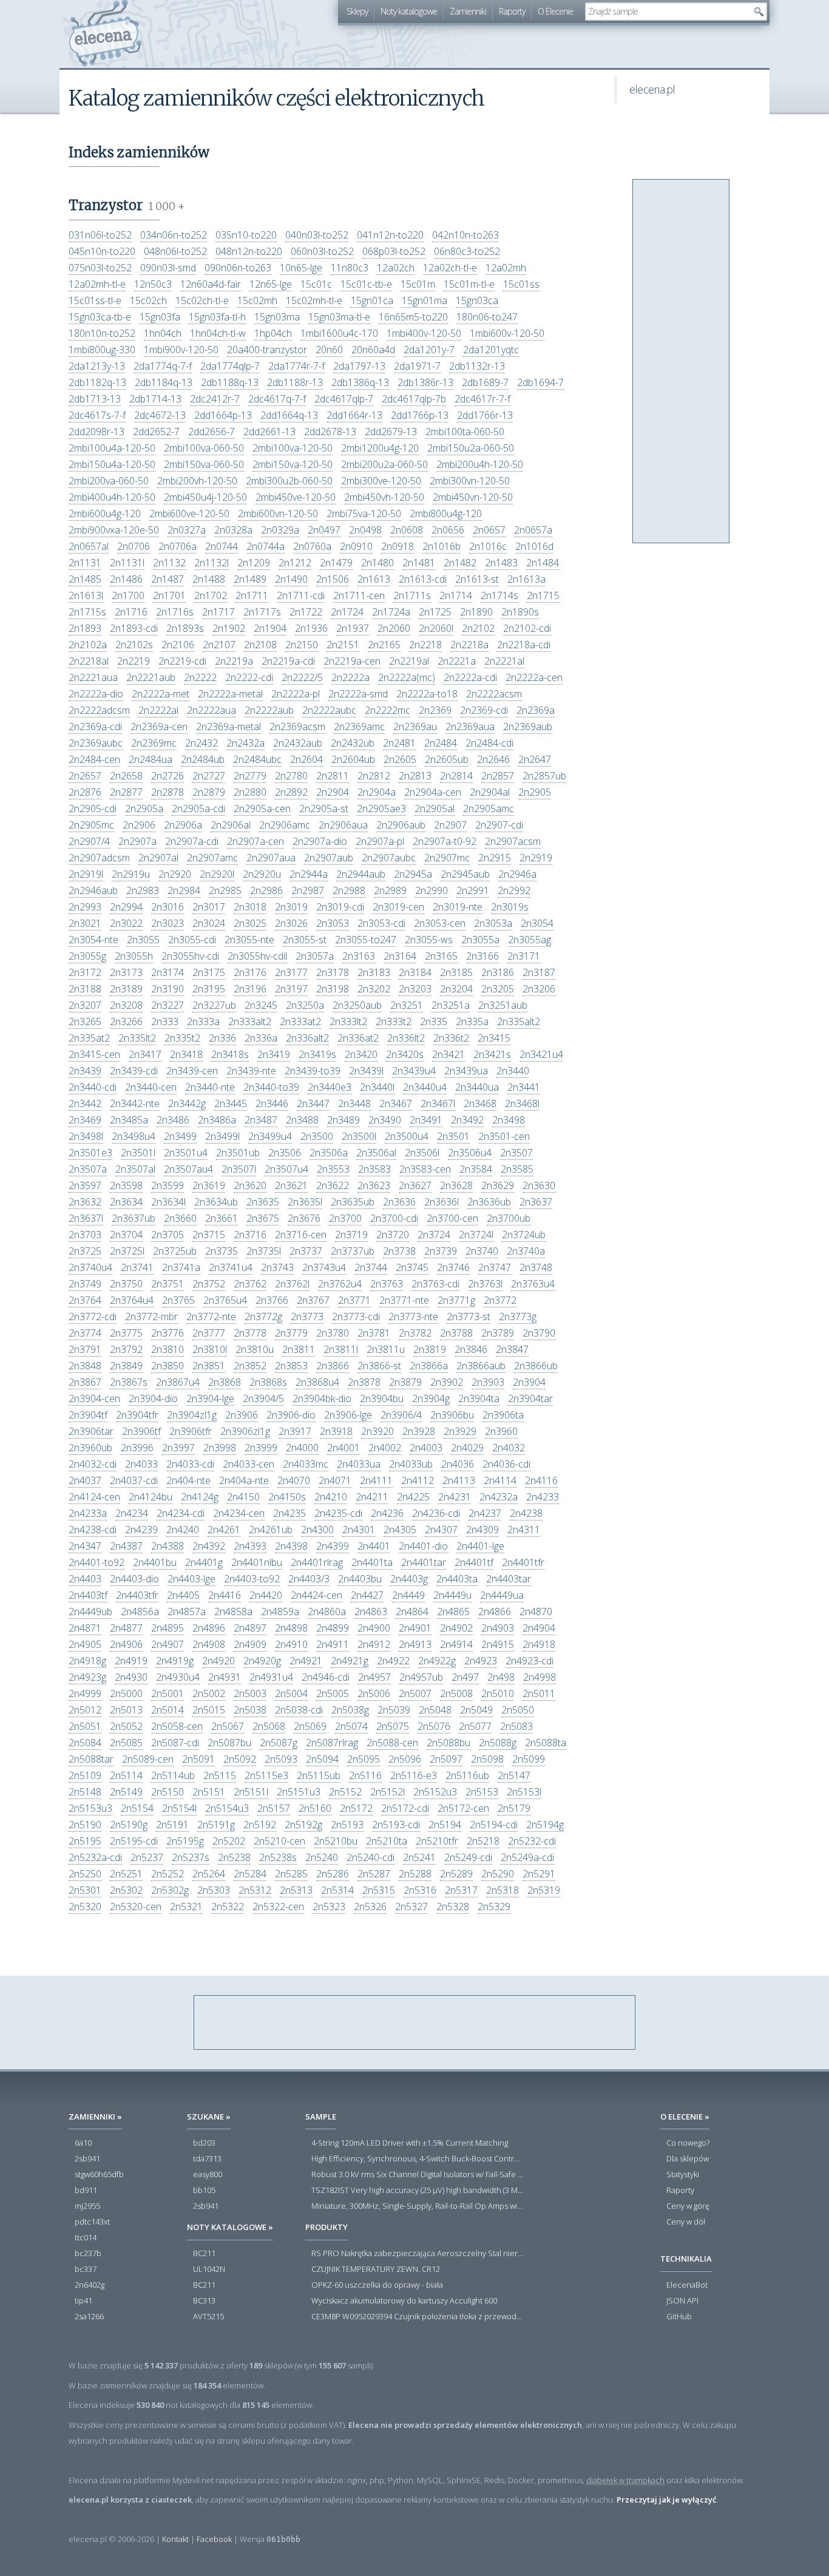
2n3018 (250, 907)
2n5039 (394, 1710)
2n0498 (365, 530)
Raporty (512, 11)
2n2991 (473, 890)
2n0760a (312, 546)
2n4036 (458, 1464)
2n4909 (250, 1644)
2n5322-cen (278, 1907)
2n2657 (85, 776)
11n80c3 (350, 268)
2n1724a (391, 612)
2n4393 (250, 1546)
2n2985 (225, 890)
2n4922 (393, 1661)
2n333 (165, 1022)
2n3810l (210, 1349)
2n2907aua (271, 858)
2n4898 (291, 1628)
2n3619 (209, 1185)
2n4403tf (88, 1595)
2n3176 (250, 972)
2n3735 (222, 1251)
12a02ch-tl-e (450, 268)
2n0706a (178, 546)
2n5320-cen (136, 1907)
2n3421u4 (541, 1054)
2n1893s (185, 628)
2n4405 (183, 1595)
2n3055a (480, 940)
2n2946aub (93, 890)
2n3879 (405, 1382)
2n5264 (209, 1874)
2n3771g (456, 1300)
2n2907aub (329, 858)
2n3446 (272, 1103)
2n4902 (456, 1628)
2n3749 (85, 1284)
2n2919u (131, 874)
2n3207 (85, 1005)
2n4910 (291, 1644)
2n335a (472, 1022)
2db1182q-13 (97, 382)
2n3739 (441, 1251)
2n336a (261, 1038)
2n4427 (367, 1595)
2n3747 (495, 1267)
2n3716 (250, 1235)
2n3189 (126, 989)
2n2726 (167, 776)
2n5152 (345, 1792)
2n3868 (225, 1382)
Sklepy (357, 11)
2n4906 (126, 1644)
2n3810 (167, 1349)
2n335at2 (89, 1038)
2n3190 (167, 989)
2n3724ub (524, 1235)
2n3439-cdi (134, 1071)
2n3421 (448, 1054)
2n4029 (467, 1448)
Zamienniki (468, 11)
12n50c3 (153, 284)
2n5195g (185, 1841)
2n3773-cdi (356, 1317)
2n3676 (304, 1218)
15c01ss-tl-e (95, 300)
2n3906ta (503, 1415)
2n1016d (534, 546)
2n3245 (261, 1005)
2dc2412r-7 (215, 399)
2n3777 (209, 1333)
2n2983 (143, 890)
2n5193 (347, 1825)
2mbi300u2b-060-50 (289, 481)
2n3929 (460, 1431)
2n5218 (483, 1841)
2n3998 (220, 1448)
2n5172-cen (463, 1808)
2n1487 (167, 579)
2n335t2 (182, 1038)
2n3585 (517, 1169)
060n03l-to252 (322, 251)
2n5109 (85, 1775)
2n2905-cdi (93, 808)
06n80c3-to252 (467, 251)
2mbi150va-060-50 (204, 464)
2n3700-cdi (394, 1218)
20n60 (329, 350)
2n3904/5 (263, 1398)
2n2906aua (343, 825)
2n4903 (498, 1628)
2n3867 (85, 1382)
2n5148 (85, 1792)
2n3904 (529, 1382)
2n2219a (234, 661)
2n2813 (415, 776)
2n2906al (231, 825)
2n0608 (407, 530)
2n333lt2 (348, 1022)
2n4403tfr (137, 1595)
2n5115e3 (266, 1775)
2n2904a (377, 792)
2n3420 (361, 1054)
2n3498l (86, 1136)
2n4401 (374, 1546)
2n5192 (260, 1825)
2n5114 (126, 1775)
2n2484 (441, 743)
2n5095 (364, 1759)
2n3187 (539, 972)
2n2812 (374, 776)
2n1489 (250, 579)
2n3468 (480, 1103)
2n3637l (86, 1218)
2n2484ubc (257, 759)
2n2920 (175, 874)
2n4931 (225, 1677)
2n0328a (233, 530)
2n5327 (411, 1907)
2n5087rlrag (332, 1743)
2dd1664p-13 (223, 415)
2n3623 (374, 1185)
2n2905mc (91, 825)
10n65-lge (301, 268)
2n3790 (539, 1333)
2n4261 (224, 1530)
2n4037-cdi (134, 1480)
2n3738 (399, 1251)
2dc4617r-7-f (482, 399)
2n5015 (209, 1710)
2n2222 (200, 677)
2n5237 (147, 1857)
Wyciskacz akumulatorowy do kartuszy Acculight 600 (404, 2301)
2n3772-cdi (93, 1317)
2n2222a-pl (296, 694)
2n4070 (294, 1480)
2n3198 (333, 989)
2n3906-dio (291, 1415)
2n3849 (126, 1366)
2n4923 (481, 1661)
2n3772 (500, 1300)
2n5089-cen (148, 1759)
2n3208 (126, 1005)
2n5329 (494, 1907)
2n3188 (85, 989)
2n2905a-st (324, 808)
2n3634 (126, 1202)
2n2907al (158, 858)
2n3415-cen (94, 1054)
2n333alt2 (250, 1022)
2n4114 (500, 1480)
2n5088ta (546, 1743)
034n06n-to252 (174, 235)
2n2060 (394, 628)
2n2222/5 (302, 677)
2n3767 (313, 1300)
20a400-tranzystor (267, 350)
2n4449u (452, 1595)
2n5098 (487, 1759)
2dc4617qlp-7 (344, 399)
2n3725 (85, 1251)
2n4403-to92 (252, 1579)
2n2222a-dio (96, 694)
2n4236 (387, 1513)
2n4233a (88, 1513)
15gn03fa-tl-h (217, 317)
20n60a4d (373, 350)
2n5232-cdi (532, 1841)
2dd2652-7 (156, 432)
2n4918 (539, 1644)
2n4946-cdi (326, 1677)
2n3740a (526, 1251)
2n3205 (498, 989)
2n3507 (516, 1153)
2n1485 (85, 579)
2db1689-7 (485, 382)
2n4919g (175, 1661)
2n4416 (225, 1595)
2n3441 (524, 1087)
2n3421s (492, 1054)
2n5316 (420, 1890)
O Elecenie (555, 11)
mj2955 (87, 2206)
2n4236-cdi (436, 1513)
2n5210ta (387, 1841)
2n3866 (333, 1366)
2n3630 (539, 1185)
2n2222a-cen (534, 677)
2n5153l (524, 1792)
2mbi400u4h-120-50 (112, 497)
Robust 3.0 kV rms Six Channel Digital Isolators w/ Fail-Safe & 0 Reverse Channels (418, 2175)
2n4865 (453, 1612)
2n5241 (419, 1857)
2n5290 (498, 1874)
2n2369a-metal (228, 727)
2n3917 (295, 1431)
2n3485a (129, 1120)
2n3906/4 (401, 1415)
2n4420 (266, 1595)
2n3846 (471, 1349)
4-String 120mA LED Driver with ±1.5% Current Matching (410, 2143)
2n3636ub (489, 1202)
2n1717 (218, 612)
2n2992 (514, 890)
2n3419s (317, 1054)
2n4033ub (411, 1464)
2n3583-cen (425, 1169)
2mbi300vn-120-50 (470, 481)
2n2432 (201, 743)
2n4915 (498, 1644)
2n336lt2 (406, 1038)
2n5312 (255, 1890)
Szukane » (209, 2117)
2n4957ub (421, 1677)
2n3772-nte (211, 1317)
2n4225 (413, 1497)
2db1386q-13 (360, 382)
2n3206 (539, 989)
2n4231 (455, 1497)
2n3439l (366, 1071)
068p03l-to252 (394, 251)
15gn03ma (277, 317)
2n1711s (412, 595)
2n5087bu (229, 1743)
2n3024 (209, 923)
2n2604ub (353, 759)
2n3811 (299, 1349)
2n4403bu (360, 1579)
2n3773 (307, 1317)
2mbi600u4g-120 (105, 514)
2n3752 (209, 1284)
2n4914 (456, 1644)
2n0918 (398, 546)
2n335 (434, 1022)
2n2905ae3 (381, 808)
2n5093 (281, 1759)
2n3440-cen (151, 1087)
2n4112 (418, 1480)
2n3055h (134, 956)
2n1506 (333, 579)
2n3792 (126, 1349)
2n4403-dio (134, 1579)
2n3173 (126, 972)
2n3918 (336, 1431)
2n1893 (85, 628)
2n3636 (399, 1202)
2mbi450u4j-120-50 (205, 497)
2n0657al (89, 546)
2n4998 (540, 1677)
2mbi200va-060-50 (109, 481)
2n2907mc (447, 858)
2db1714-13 (155, 399)
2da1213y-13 (97, 366)
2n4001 (343, 1448)
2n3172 (85, 972)
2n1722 (306, 612)
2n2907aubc (389, 858)
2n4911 (333, 1644)
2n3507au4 (188, 1169)
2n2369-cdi (484, 710)
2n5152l (387, 1792)
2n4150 (243, 1497)
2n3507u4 (286, 1169)
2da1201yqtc (491, 350)
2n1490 (291, 579)
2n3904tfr (137, 1415)
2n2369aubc (96, 743)
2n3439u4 (414, 1071)
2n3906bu (452, 1415)
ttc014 (86, 2238)
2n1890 (476, 612)
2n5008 (456, 1693)
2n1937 (353, 628)
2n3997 (178, 1448)
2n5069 (310, 1726)
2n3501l (138, 1153)
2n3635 (263, 1202)
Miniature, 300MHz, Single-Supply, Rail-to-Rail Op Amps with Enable (418, 2206)
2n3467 (396, 1103)
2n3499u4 (270, 1136)
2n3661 (222, 1218)
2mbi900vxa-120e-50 (114, 530)
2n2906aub (401, 825)
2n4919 (131, 1661)
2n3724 (434, 1235)
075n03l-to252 (100, 268)
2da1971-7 (417, 366)
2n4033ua (359, 1464)
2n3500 (317, 1136)
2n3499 (180, 1136)
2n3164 (400, 956)
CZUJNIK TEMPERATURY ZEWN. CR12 (376, 2269)
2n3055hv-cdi (190, 956)
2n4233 (543, 1497)
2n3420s (405, 1054)
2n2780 (291, 776)
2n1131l (127, 563)
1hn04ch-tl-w (218, 333)
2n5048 (435, 1710)
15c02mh (257, 300)
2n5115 (220, 1775)
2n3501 (453, 1136)
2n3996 (137, 1448)
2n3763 (387, 1284)
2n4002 (385, 1448)
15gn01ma (425, 300)
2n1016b (442, 546)
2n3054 (537, 923)
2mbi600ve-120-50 (189, 514)
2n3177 (291, 972)
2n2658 (126, 776)
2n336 (222, 1038)
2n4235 (289, 1513)
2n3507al (135, 1169)
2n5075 (393, 1726)
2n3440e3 (330, 1087)
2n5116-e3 (414, 1775)
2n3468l (522, 1103)
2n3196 (250, 989)
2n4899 (333, 1628)
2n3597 (85, 1185)
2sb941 (87, 2159)
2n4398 (291, 1546)
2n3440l (377, 1087)
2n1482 (460, 563)
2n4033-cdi (190, 1464)
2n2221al (504, 661)
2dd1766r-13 (485, 415)
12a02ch (396, 268)
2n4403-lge (191, 1579)
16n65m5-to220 (413, 317)
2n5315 (379, 1890)
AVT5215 (208, 2317)
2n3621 (291, 1185)
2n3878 (364, 1382)
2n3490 (385, 1120)
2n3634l (168, 1202)
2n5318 (502, 1890)
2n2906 (139, 825)
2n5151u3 (299, 1792)
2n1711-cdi (301, 595)
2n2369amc (359, 727)
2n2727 (209, 776)
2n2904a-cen (433, 792)
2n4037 (85, 1480)
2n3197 (291, 989)
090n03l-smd (168, 268)
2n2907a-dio (320, 841)
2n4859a (280, 1612)
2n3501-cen (504, 1136)
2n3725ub (175, 1251)
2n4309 (482, 1530)
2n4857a (187, 1612)
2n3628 (456, 1185)
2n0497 (324, 530)
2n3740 (482, 1251)
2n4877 (126, 1628)
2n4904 (539, 1628)
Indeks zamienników (139, 152)
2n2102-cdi (527, 628)
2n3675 (263, 1218)
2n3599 (167, 1185)
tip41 (83, 2301)
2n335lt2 (137, 1038)
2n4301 (359, 1530)
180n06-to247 (487, 317)
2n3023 (167, 923)
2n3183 (374, 972)
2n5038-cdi (299, 1710)
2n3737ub (353, 1251)
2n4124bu (151, 1497)
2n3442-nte (135, 1103)
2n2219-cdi (182, 661)
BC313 (204, 2301)
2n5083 (516, 1726)
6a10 (83, 2143)
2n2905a (144, 808)
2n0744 (222, 546)
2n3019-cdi (340, 907)
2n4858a (233, 1612)
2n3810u (255, 1349)
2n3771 (354, 1300)
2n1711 (252, 595)
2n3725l (127, 1251)
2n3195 (209, 989)
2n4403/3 (309, 1579)
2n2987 (308, 890)
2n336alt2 (307, 1038)
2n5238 (234, 1857)
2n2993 (85, 907)
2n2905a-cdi (198, 808)
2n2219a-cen (352, 661)
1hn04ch (163, 333)
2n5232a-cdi (95, 1857)
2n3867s (129, 1382)
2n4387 (126, 1546)
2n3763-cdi (435, 1284)
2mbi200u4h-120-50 (480, 464)
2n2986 (266, 890)
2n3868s (268, 1382)
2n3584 (476, 1169)
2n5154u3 (227, 1808)
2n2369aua (470, 727)
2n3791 (85, 1349)
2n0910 (356, 546)
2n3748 (536, 1267)
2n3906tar (91, 1431)
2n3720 (393, 1235)
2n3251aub (503, 1005)
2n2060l (436, 628)
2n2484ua (151, 759)
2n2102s (134, 645)
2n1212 (295, 563)
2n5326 (370, 1907)
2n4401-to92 (96, 1562)
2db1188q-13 (230, 382)
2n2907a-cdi (192, 841)
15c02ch (148, 300)
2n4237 (485, 1513)
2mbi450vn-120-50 (473, 497)
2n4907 (167, 1644)
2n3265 (85, 1022)
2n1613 (374, 579)
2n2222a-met (161, 694)
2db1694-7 (540, 382)
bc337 (86, 2269)
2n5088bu (448, 1743)
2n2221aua (93, 677)
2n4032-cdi (93, 1464)
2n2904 (333, 792)
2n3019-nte (458, 907)
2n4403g (409, 1579)
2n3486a (217, 1120)
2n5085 (126, 1743)
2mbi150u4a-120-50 (112, 464)
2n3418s (230, 1054)
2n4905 (85, 1644)
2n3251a (451, 1005)
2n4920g (262, 1661)
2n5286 (333, 1874)
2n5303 (214, 1890)
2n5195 (85, 1841)
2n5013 (126, 1710)
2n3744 (371, 1267)
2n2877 (126, 792)
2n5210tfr (437, 1841)
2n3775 (126, 1333)
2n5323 (329, 1907)
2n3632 (85, 1202)
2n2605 (400, 759)
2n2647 (535, 759)
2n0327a (187, 530)
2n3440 (513, 1071)
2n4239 (141, 1530)
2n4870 (536, 1612)
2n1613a (526, 579)
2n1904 (270, 628)
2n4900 (374, 1628)
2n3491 (426, 1120)
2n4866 (495, 1612)
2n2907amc (212, 858)
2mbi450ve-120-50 (296, 497)
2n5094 (322, 1759)
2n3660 (180, 1218)
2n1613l (86, 595)
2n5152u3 (435, 1792)
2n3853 (291, 1366)
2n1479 (336, 563)
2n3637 (536, 1202)
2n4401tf (474, 1562)
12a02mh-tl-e (97, 284)
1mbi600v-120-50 (507, 333)
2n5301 (85, 1890)
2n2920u (262, 874)
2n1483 (501, 563)
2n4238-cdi (93, 1530)
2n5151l (251, 1792)
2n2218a (469, 645)
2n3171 (524, 956)
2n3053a (493, 923)
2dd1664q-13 (289, 415)
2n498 (501, 1677)
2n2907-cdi (499, 825)
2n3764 (85, 1300)
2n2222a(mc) (407, 677)
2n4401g (204, 1562)
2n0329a (280, 530)
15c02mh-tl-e (314, 300)
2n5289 (456, 1874)
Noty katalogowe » (230, 2227)
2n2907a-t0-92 (445, 841)
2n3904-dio (153, 1398)
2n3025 (250, 923)
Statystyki (683, 2175)
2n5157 (274, 1808)
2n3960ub (90, 1448)
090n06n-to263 (238, 268)
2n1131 (85, 563)
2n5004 (291, 1693)
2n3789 (498, 1333)
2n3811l (341, 1349)
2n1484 (543, 563)
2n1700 (128, 595)
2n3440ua (477, 1087)
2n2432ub (353, 743)
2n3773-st (469, 1317)
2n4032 (509, 1448)
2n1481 (419, 563)
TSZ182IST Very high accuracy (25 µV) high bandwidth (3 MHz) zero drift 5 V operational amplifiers (418, 2191)
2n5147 (514, 1775)
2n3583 (374, 1169)
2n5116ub (467, 1775)
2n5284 (250, 1874)
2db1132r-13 (477, 366)
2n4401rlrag (317, 1562)
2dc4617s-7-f (97, 415)
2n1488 (209, 579)
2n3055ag (530, 940)
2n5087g (279, 1743)
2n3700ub (509, 1218)
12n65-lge (271, 284)
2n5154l (179, 1808)
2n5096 (405, 1759)
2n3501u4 (186, 1153)
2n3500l (359, 1136)
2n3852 (250, 1366)
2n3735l (264, 1251)
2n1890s (520, 612)
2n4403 (85, 1579)
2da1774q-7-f (163, 366)
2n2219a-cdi (288, 661)
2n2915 (495, 858)
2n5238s (278, 1857)
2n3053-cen (440, 923)
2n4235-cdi (338, 1513)
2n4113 (459, 1480)
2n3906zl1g (245, 1431)
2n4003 (426, 1448)
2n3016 (167, 907)
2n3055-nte (249, 940)
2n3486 (173, 1120)
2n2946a (517, 874)
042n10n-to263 (465, 235)
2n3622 (333, 1185)
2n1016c (488, 546)
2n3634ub (216, 1202)
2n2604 (306, 759)
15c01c (316, 284)
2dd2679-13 (391, 432)
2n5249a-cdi (527, 1857)
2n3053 (333, 923)
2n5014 (167, 1710)
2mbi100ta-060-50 (465, 432)
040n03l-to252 (317, 235)
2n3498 (509, 1120)
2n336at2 (358, 1038)
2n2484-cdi (489, 743)
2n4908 (209, 1644)
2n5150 (167, 1792)
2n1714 (456, 595)
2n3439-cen (192, 1071)
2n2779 (250, 776)
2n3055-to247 (366, 940)
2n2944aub (361, 874)
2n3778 (250, 1333)
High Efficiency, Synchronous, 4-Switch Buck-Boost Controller (418, 2159)
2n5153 (482, 1792)
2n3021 (85, 923)
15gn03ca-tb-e (100, 317)
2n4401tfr (523, 1562)
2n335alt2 (519, 1022)
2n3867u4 (178, 1382)
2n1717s (262, 612)
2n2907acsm (513, 841)
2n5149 (126, 1792)
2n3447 (313, 1103)
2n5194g (545, 1825)
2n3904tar (530, 1398)
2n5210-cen (279, 1841)
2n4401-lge (480, 1546)
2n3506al (376, 1153)
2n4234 (132, 1513)
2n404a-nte (244, 1480)
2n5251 (126, 1874)
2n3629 (498, 1185)
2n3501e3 (90, 1153)
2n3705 (167, 1235)
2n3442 (85, 1103)
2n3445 (231, 1103)
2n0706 (134, 546)
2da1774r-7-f (296, 366)
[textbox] (667, 12)
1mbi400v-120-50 (424, 333)
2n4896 (209, 1628)
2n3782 (415, 1333)
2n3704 (126, 1235)
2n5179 (514, 1808)
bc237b (88, 2254)
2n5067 (228, 1726)
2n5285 (291, 1874)
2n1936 (311, 628)
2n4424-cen (316, 1595)
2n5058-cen (177, 1726)
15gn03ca (477, 300)
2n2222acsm (494, 694)
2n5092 (240, 1759)
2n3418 (186, 1054)
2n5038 (250, 1710)
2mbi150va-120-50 (293, 464)
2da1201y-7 (429, 350)
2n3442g (187, 1103)
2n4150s (287, 1497)
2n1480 (377, 563)
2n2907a (137, 841)
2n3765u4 (225, 1300)
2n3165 (441, 956)
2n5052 (126, 1726)
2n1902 (229, 628)
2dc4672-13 (160, 415)
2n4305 (400, 1530)
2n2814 (456, 776)
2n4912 (374, 1644)
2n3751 (167, 1284)
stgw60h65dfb (99, 2175)
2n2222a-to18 (427, 694)
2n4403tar (509, 1579)
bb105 (204, 2191)
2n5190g (129, 1825)
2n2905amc (489, 808)
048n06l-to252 (175, 251)
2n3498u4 (134, 1136)
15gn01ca (372, 300)
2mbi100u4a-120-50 (112, 448)
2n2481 (399, 743)
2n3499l (222, 1136)
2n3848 (85, 1366)
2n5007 (415, 1693)
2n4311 (524, 1530)
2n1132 (169, 563)
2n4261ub (271, 1530)
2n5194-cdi (494, 1825)
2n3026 (291, 923)
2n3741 (137, 1267)
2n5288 (415, 1874)
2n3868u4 (317, 1382)
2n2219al (409, 661)
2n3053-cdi (381, 923)
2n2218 (425, 645)
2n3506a (329, 1153)
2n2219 (134, 661)
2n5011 (539, 1693)
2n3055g (87, 956)
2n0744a (266, 546)
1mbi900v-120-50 (181, 350)
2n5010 (498, 1693)
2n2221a (457, 661)
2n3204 (456, 989)
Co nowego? (688, 2143)
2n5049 (476, 1710)
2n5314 (337, 1890)
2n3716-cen (301, 1235)
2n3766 (272, 1300)
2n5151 (209, 1792)
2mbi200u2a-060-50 (384, 464)
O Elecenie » (685, 2117)
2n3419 (274, 1054)
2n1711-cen (359, 595)
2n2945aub (465, 874)
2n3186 (498, 972)
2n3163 (359, 956)
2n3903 (488, 1382)
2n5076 (434, 1726)
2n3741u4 (231, 1267)
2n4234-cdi (181, 1513)
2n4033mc (306, 1464)
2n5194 (445, 1825)
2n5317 (461, 1890)
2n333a (203, 1022)
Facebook (214, 2539)
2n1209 (254, 563)
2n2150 (302, 645)
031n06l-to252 (100, 235)
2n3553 (333, 1169)
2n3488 (302, 1120)
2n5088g (498, 1743)
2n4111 (376, 1480)
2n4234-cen (239, 1513)
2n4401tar (424, 1562)
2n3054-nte (93, 940)
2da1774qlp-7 (230, 366)
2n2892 (291, 792)
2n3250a (305, 1005)
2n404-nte (188, 1480)
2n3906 (242, 1415)
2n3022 (126, 923)
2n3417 (145, 1054)
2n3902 (447, 1382)
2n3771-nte (404, 1300)
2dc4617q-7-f (277, 399)
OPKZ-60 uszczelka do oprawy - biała (377, 2285)
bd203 (204, 2143)
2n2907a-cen (255, 841)
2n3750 (126, 1284)
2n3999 (261, 1448)
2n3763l (485, 1284)
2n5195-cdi (134, 1841)
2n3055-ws (429, 940)
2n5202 (229, 1841)
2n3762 (250, 1284)
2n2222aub (269, 710)
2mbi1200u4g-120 (380, 448)
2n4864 (412, 1612)
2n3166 (482, 956)
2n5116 (365, 1775)
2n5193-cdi (396, 1825)
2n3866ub (536, 1366)
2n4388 (167, 1546)
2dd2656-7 (211, 432)
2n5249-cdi (468, 1857)
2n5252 (167, 1874)
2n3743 (277, 1267)
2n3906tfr (191, 1431)
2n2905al (435, 808)
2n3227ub (214, 1005)
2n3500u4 (407, 1136)
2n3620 (250, 1185)
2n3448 (354, 1103)
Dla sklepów (688, 2159)
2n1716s (175, 612)
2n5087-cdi (175, 1743)
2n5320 (85, 1907)
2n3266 (126, 1022)
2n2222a (350, 677)
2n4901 (415, 1628)
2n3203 (415, 989)
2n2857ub (544, 776)
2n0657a (533, 530)
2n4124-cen (94, 1497)
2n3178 (333, 972)
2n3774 (85, 1333)
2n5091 (198, 1759)
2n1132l (211, 563)
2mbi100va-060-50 (204, 448)
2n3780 (333, 1333)
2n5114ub (173, 1775)
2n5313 (296, 1890)
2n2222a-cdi (470, 677)
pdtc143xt (92, 2222)
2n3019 (291, 907)
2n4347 (85, 1546)
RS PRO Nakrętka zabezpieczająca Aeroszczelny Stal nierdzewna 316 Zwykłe (418, 2254)
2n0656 (448, 530)
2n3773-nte (413, 1317)
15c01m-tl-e (469, 284)
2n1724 (347, 612)
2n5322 (228, 1907)
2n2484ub (203, 759)
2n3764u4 (132, 1300)
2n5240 (322, 1857)
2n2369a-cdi (95, 727)
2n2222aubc (329, 710)
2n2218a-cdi (524, 645)
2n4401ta (372, 1562)
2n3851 (209, 1366)
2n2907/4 (89, 841)
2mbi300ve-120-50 (381, 481)
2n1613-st (477, 579)
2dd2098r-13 (96, 432)
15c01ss (521, 284)
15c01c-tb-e (366, 284)
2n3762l (292, 1284)
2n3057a (315, 956)
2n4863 (371, 1612)
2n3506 (285, 1153)
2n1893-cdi (134, 628)
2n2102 (478, 628)
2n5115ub (319, 1775)
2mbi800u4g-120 (446, 514)
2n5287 (374, 1874)
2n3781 (374, 1333)
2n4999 (85, 1693)
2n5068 (269, 1726)
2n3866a (429, 1366)
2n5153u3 (90, 1808)
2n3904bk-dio (322, 1398)
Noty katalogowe (409, 11)
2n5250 (85, 1874)
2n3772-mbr (151, 1317)
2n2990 (431, 890)
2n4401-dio (423, 1546)
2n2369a (536, 710)
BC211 (204, 2254)
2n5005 (333, 1693)
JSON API (682, 2301)
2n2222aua (211, 710)
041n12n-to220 (390, 235)
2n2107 (219, 645)
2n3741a (181, 1267)
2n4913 (415, 1644)
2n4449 (408, 1595)
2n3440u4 (425, 1087)
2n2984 (184, 890)
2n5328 (453, 1907)
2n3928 (419, 1431)
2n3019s (510, 907)
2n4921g (350, 1661)
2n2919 (536, 858)
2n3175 (209, 972)
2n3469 (85, 1120)
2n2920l (217, 874)
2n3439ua (466, 1071)
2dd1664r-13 (354, 415)
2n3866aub (481, 1366)
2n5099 (529, 1759)
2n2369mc (154, 743)
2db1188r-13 (295, 382)
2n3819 (430, 1349)
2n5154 (137, 1808)
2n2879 (209, 792)
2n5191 (172, 1825)
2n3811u (386, 1349)
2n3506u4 (470, 1153)
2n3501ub (238, 1153)
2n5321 (186, 1907)
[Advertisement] (682, 362)
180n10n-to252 (102, 333)
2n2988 (349, 890)
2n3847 (512, 1349)
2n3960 (501, 1431)
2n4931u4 (271, 1677)
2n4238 (526, 1513)
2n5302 (126, 1890)
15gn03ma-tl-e (339, 317)
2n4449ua (502, 1595)
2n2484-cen (94, 759)
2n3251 (407, 1005)
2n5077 (475, 1726)
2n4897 (250, 1628)
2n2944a (309, 874)
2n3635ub (353, 1202)
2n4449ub (90, 1612)
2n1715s (87, 612)
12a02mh (506, 268)
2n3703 (85, 1235)
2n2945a (413, 874)
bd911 (86, 2191)
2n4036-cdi (506, 1464)
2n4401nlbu (257, 1562)
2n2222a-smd (358, 694)
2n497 (465, 1677)
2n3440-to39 (271, 1087)
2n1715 (543, 595)
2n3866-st (379, 1366)
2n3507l (239, 1169)
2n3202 (374, 989)
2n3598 (126, 1185)
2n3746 (453, 1267)
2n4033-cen (249, 1464)
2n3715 (209, 1235)
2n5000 (126, 1693)
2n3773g (518, 1317)
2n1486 (126, 579)
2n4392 (209, 1546)
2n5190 (85, 1825)
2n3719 (351, 1235)
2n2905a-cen (262, 808)
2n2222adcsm (99, 710)
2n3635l (305, 1202)
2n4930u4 (178, 1677)
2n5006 (374, 1693)
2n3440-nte (210, 1087)
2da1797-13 (359, 366)
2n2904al (490, 792)
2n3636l (442, 1202)
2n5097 (446, 1759)
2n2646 (493, 759)
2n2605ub (447, 759)
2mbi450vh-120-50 (384, 497)
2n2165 (384, 645)
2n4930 (131, 1677)
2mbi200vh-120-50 (197, 481)
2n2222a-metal (230, 694)
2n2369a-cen (159, 727)
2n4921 (306, 1661)
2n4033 (141, 1464)
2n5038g (350, 1710)
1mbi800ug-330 (102, 350)
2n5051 (85, 1726)
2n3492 (467, 1120)
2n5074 (351, 1726)
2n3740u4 (90, 1267)
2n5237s (191, 1857)
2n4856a (140, 1612)
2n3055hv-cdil (257, 956)
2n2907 (450, 825)
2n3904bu (382, 1398)
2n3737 (306, 1251)
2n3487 (261, 1120)
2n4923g (87, 1677)
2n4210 (331, 1497)
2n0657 (489, 530)
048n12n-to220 (249, 251)
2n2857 (498, 776)
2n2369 (435, 710)
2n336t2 (451, 1038)
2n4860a (327, 1612)
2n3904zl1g (192, 1415)
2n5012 (85, 1710)
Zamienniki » (95, 2117)
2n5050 (518, 1710)
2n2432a (245, 743)
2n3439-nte (251, 1071)
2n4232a (499, 1497)
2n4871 (85, 1628)
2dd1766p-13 (420, 415)
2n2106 (178, 645)
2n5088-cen (392, 1743)
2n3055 (143, 940)
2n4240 (183, 1530)
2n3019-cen (398, 907)
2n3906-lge (348, 1415)
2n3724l (476, 1235)
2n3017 (209, 907)
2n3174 (167, 972)
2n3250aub (357, 1005)
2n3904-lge (210, 1398)
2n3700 (345, 1218)
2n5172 (356, 1808)
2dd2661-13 (269, 432)
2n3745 (412, 1267)
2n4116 (541, 1480)
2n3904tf (88, 1415)
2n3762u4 (340, 1284)
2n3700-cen (452, 1218)
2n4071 (335, 1480)
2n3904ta (479, 1398)
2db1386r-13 (425, 382)
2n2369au (415, 727)
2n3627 (415, 1185)
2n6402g (90, 2285)
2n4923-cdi (530, 1661)
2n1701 (169, 595)
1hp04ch (273, 333)
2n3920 (377, 1431)
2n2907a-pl (380, 841)
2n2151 (343, 645)
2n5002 (209, 1693)
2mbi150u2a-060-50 (471, 448)
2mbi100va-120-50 (293, 448)
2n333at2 (300, 1022)
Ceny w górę (688, 2206)
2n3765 (178, 1300)
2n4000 (302, 1448)
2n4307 (441, 1530)
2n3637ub (134, 1218)
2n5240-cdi (371, 1857)
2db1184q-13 (164, 382)
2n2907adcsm (99, 858)
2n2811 (333, 776)
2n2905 (535, 792)
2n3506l (422, 1153)
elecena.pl (105, 34)
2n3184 (415, 972)
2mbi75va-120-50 (364, 514)
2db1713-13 (95, 399)
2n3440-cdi (93, 1087)
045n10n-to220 (102, 251)
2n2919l (86, 874)
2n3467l (438, 1103)
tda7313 (207, 2159)
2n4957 (374, 1677)
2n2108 (260, 645)
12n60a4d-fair (211, 284)
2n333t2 (394, 1022)
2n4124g (200, 1497)
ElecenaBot (687, 2285)
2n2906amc (285, 825)
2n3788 (456, 1333)
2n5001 (167, 1693)
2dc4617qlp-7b (414, 399)
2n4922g (437, 1661)
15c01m (418, 284)
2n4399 (333, 1546)
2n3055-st (305, 940)
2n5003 (250, 1693)
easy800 (208, 2175)
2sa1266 (89, 2317)
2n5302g (170, 1890)
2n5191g (216, 1825)
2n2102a (88, 645)
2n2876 (85, 792)
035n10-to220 (246, 235)
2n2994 (126, 907)
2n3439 (85, 1071)
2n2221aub (151, 677)
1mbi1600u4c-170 (339, 333)
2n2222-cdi (249, 677)
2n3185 (456, 972)
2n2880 (250, 792)
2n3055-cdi (192, 940)
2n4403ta (457, 1579)
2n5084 (85, 1743)
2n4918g (87, 1661)
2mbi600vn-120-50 (278, 514)
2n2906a (183, 825)
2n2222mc (387, 710)
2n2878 (167, 792)
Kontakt (175, 2539)
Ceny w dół (686, 2222)
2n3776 (167, 1333)
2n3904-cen (94, 1398)
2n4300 (317, 1530)
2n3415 (494, 1038)
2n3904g (431, 1398)
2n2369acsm (297, 727)
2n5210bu (336, 1841)
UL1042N (209, 2269)
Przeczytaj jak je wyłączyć (666, 2500)
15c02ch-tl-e (202, 300)
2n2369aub (528, 727)
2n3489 (343, 1120)
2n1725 (435, 612)
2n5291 (539, 1874)
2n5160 (315, 1808)
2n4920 (218, 1661)
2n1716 (131, 612)
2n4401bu (155, 1562)
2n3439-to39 (313, 1071)
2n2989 (390, 890)
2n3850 (167, 1366)
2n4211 (372, 1497)
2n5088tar (91, 1759)
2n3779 (291, 1333)
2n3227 (167, 1005)
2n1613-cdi (423, 579)
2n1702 (211, 595)
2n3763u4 (533, 1284)
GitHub (679, 2317)
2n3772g (263, 1317)
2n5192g (303, 1825)
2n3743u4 (324, 1267)
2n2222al (158, 710)
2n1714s (499, 595)
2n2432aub (298, 743)
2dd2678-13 (330, 432)
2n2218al (89, 661)
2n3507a (88, 1169)
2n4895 (167, 1628)
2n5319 (544, 1890)
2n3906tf (141, 1431)
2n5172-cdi (405, 1808)
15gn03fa (160, 317)
